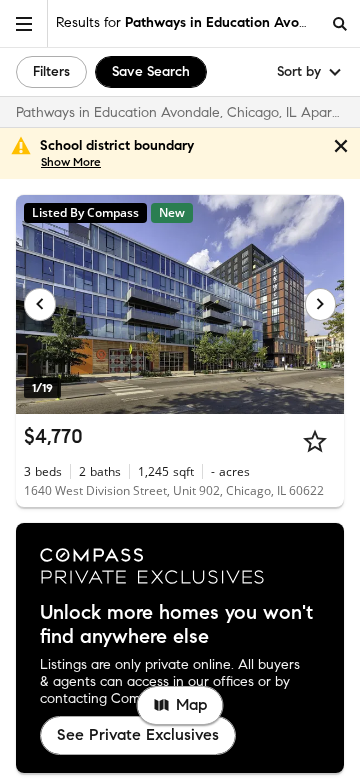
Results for (188, 22)
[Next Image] (321, 304)
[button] (24, 23)
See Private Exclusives (138, 734)
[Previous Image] (40, 304)
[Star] (315, 441)
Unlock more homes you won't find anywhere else (176, 625)
